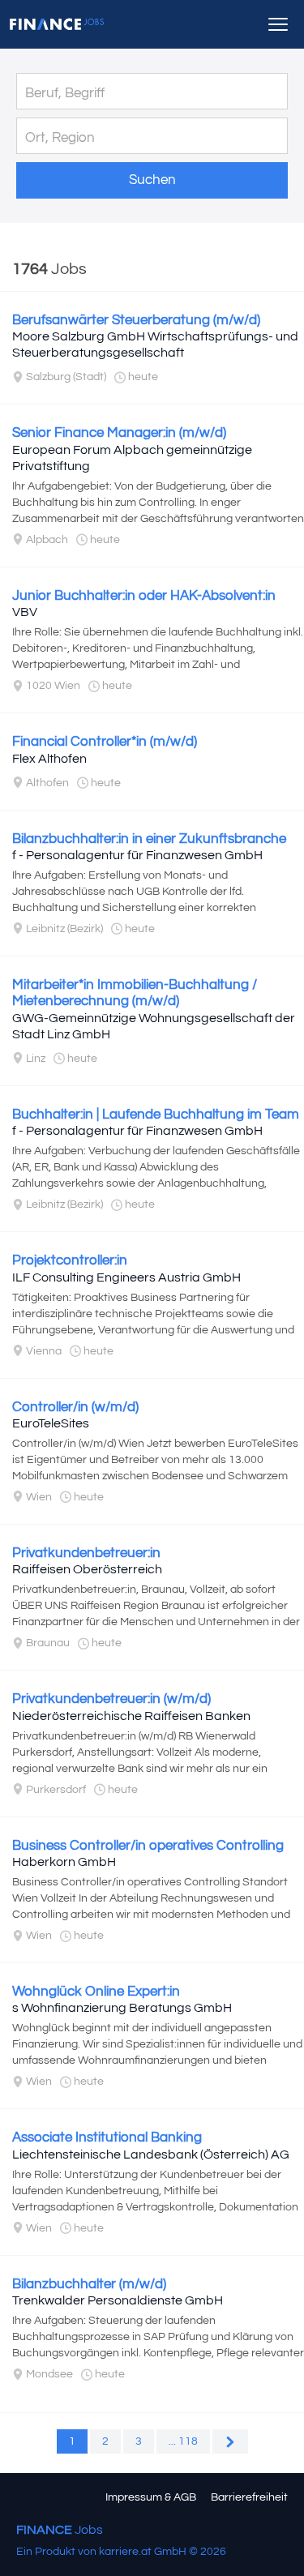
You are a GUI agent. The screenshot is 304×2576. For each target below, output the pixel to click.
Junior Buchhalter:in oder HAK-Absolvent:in (144, 596)
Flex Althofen (49, 759)
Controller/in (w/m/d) (75, 1407)
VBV (25, 612)
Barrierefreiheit (249, 2497)
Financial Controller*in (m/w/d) (105, 742)
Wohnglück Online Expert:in (96, 1992)
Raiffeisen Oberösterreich (87, 1569)
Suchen (152, 180)
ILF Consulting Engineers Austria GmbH (126, 1277)
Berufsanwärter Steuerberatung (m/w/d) (136, 320)
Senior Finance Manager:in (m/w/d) (119, 433)
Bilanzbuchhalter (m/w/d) (89, 2284)
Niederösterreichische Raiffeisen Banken (131, 1716)
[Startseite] (57, 24)
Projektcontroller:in (70, 1260)
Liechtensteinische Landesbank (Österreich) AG (151, 2155)
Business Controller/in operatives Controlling (148, 1846)
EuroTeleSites (51, 1423)
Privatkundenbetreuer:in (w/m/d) (111, 1699)
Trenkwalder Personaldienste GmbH (118, 2300)
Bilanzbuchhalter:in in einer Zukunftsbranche (149, 839)
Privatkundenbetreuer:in (86, 1553)
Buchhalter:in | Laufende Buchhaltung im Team (156, 1115)
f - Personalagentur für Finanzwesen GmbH (137, 855)
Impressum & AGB (151, 2497)
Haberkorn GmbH (64, 1862)
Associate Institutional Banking (107, 2137)
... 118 (183, 2441)
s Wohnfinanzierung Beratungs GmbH (122, 2008)
